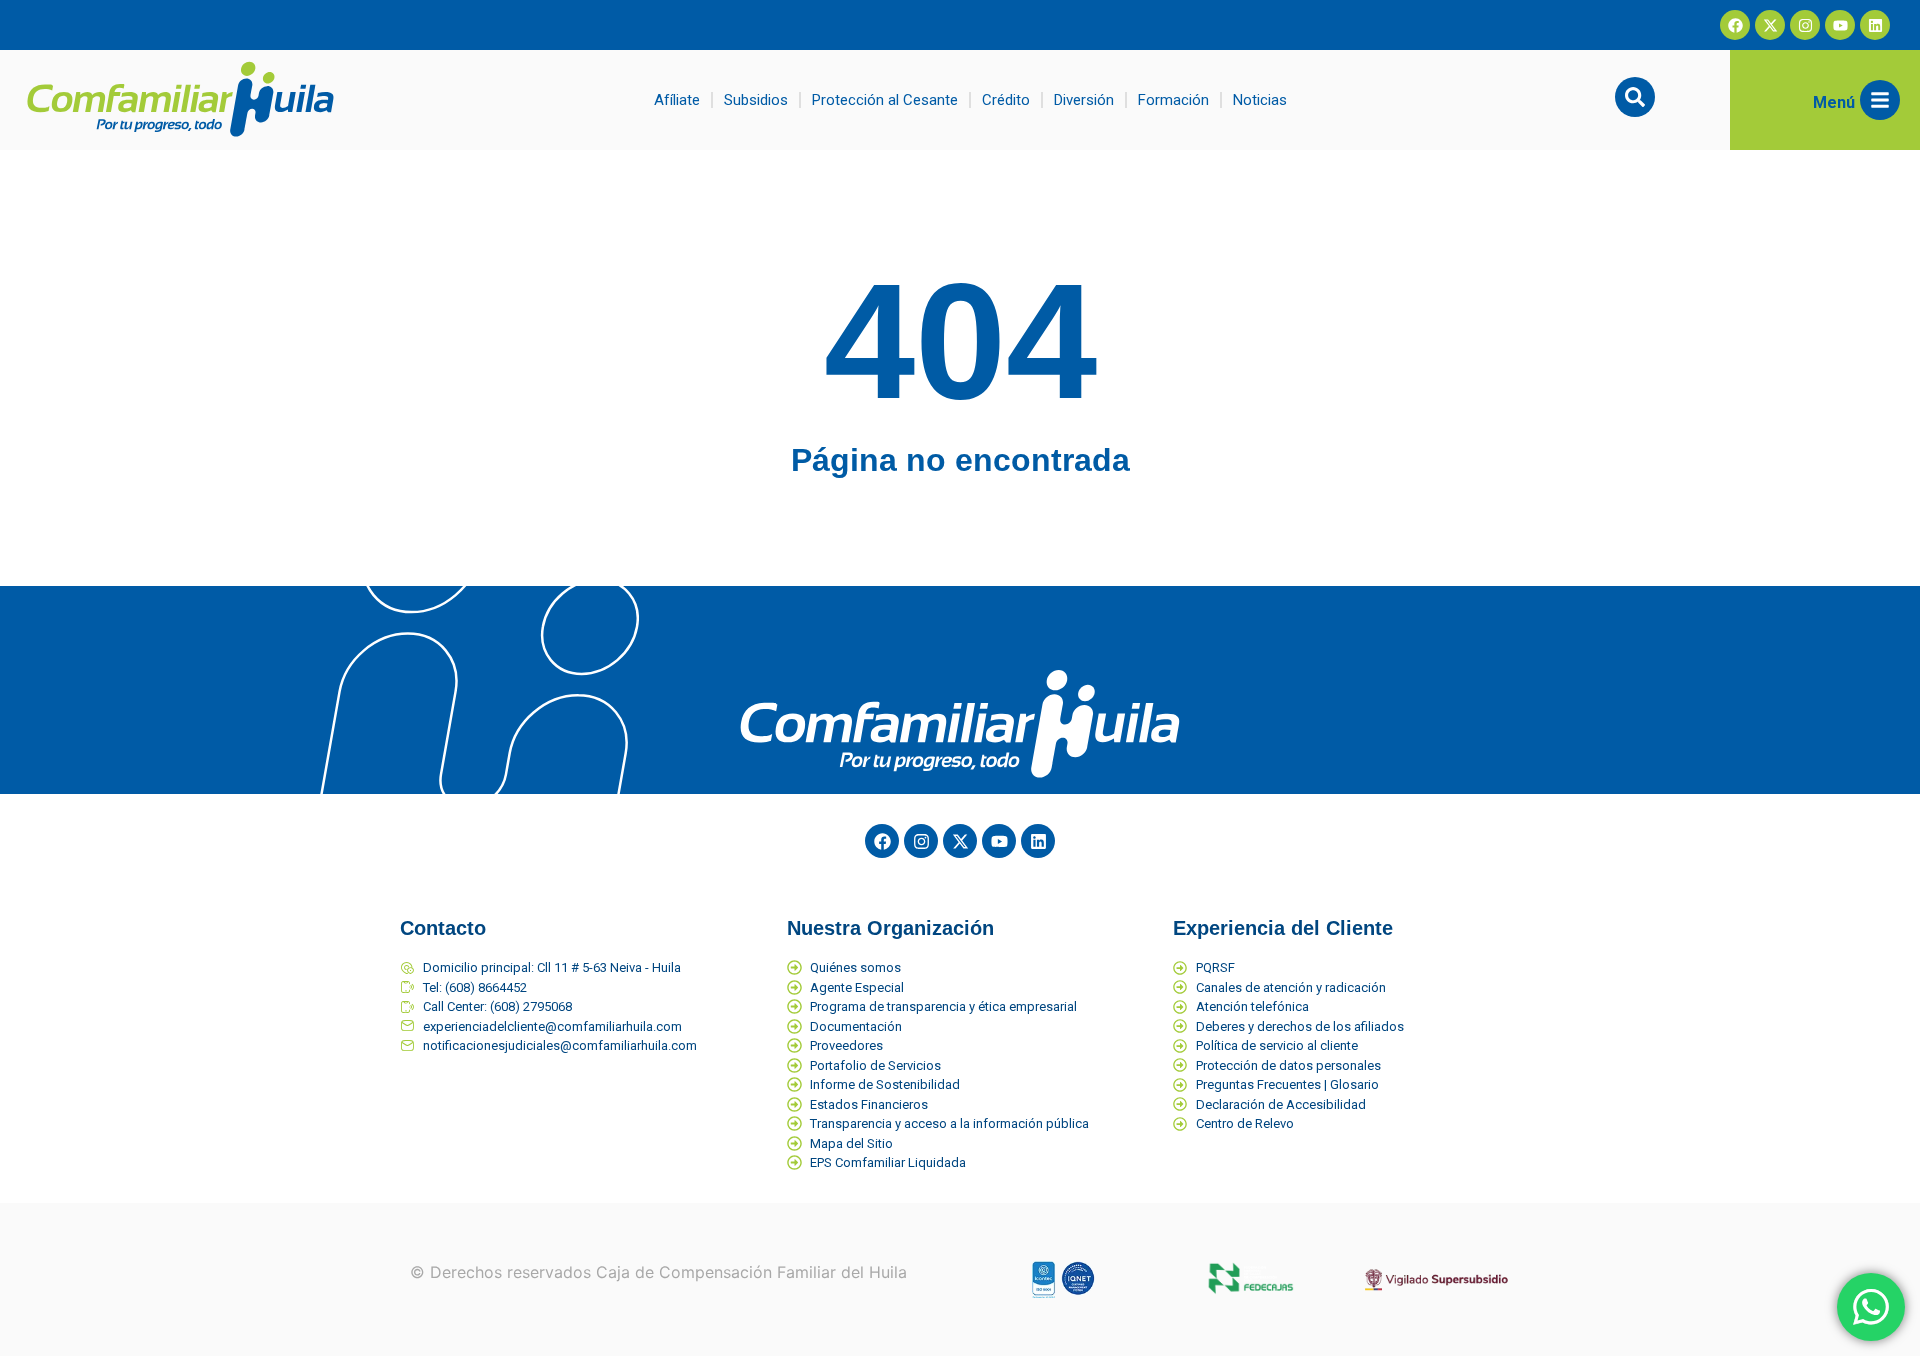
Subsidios (756, 100)
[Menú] (1880, 100)
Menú (1834, 102)
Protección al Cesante (885, 100)
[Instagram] (1805, 25)
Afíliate (677, 100)
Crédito (1006, 100)
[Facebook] (1735, 25)
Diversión (1084, 100)
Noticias (1260, 100)
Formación (1173, 100)
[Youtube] (1840, 25)
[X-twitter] (1770, 25)
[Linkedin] (1875, 25)
